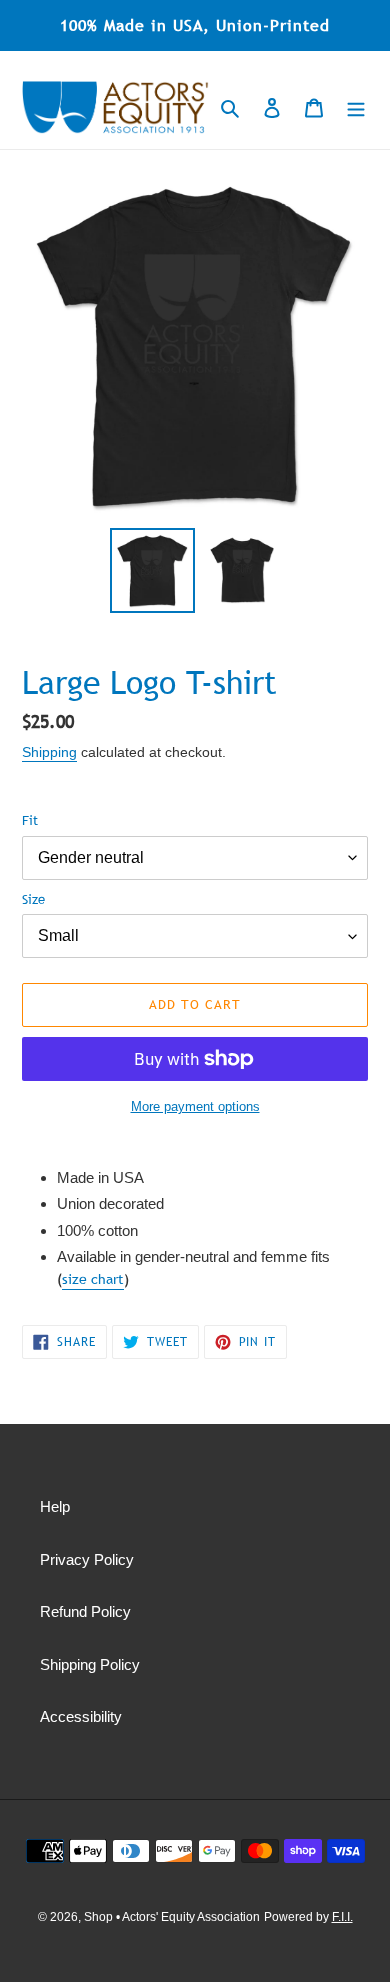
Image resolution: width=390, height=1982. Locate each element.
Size (33, 899)
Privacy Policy (87, 1559)
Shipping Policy (90, 1664)
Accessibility (81, 1716)
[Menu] (356, 107)
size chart (93, 1279)
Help (55, 1506)
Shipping (49, 752)
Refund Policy (85, 1611)
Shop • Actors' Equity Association (172, 1917)
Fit (30, 820)
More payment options (195, 1106)
